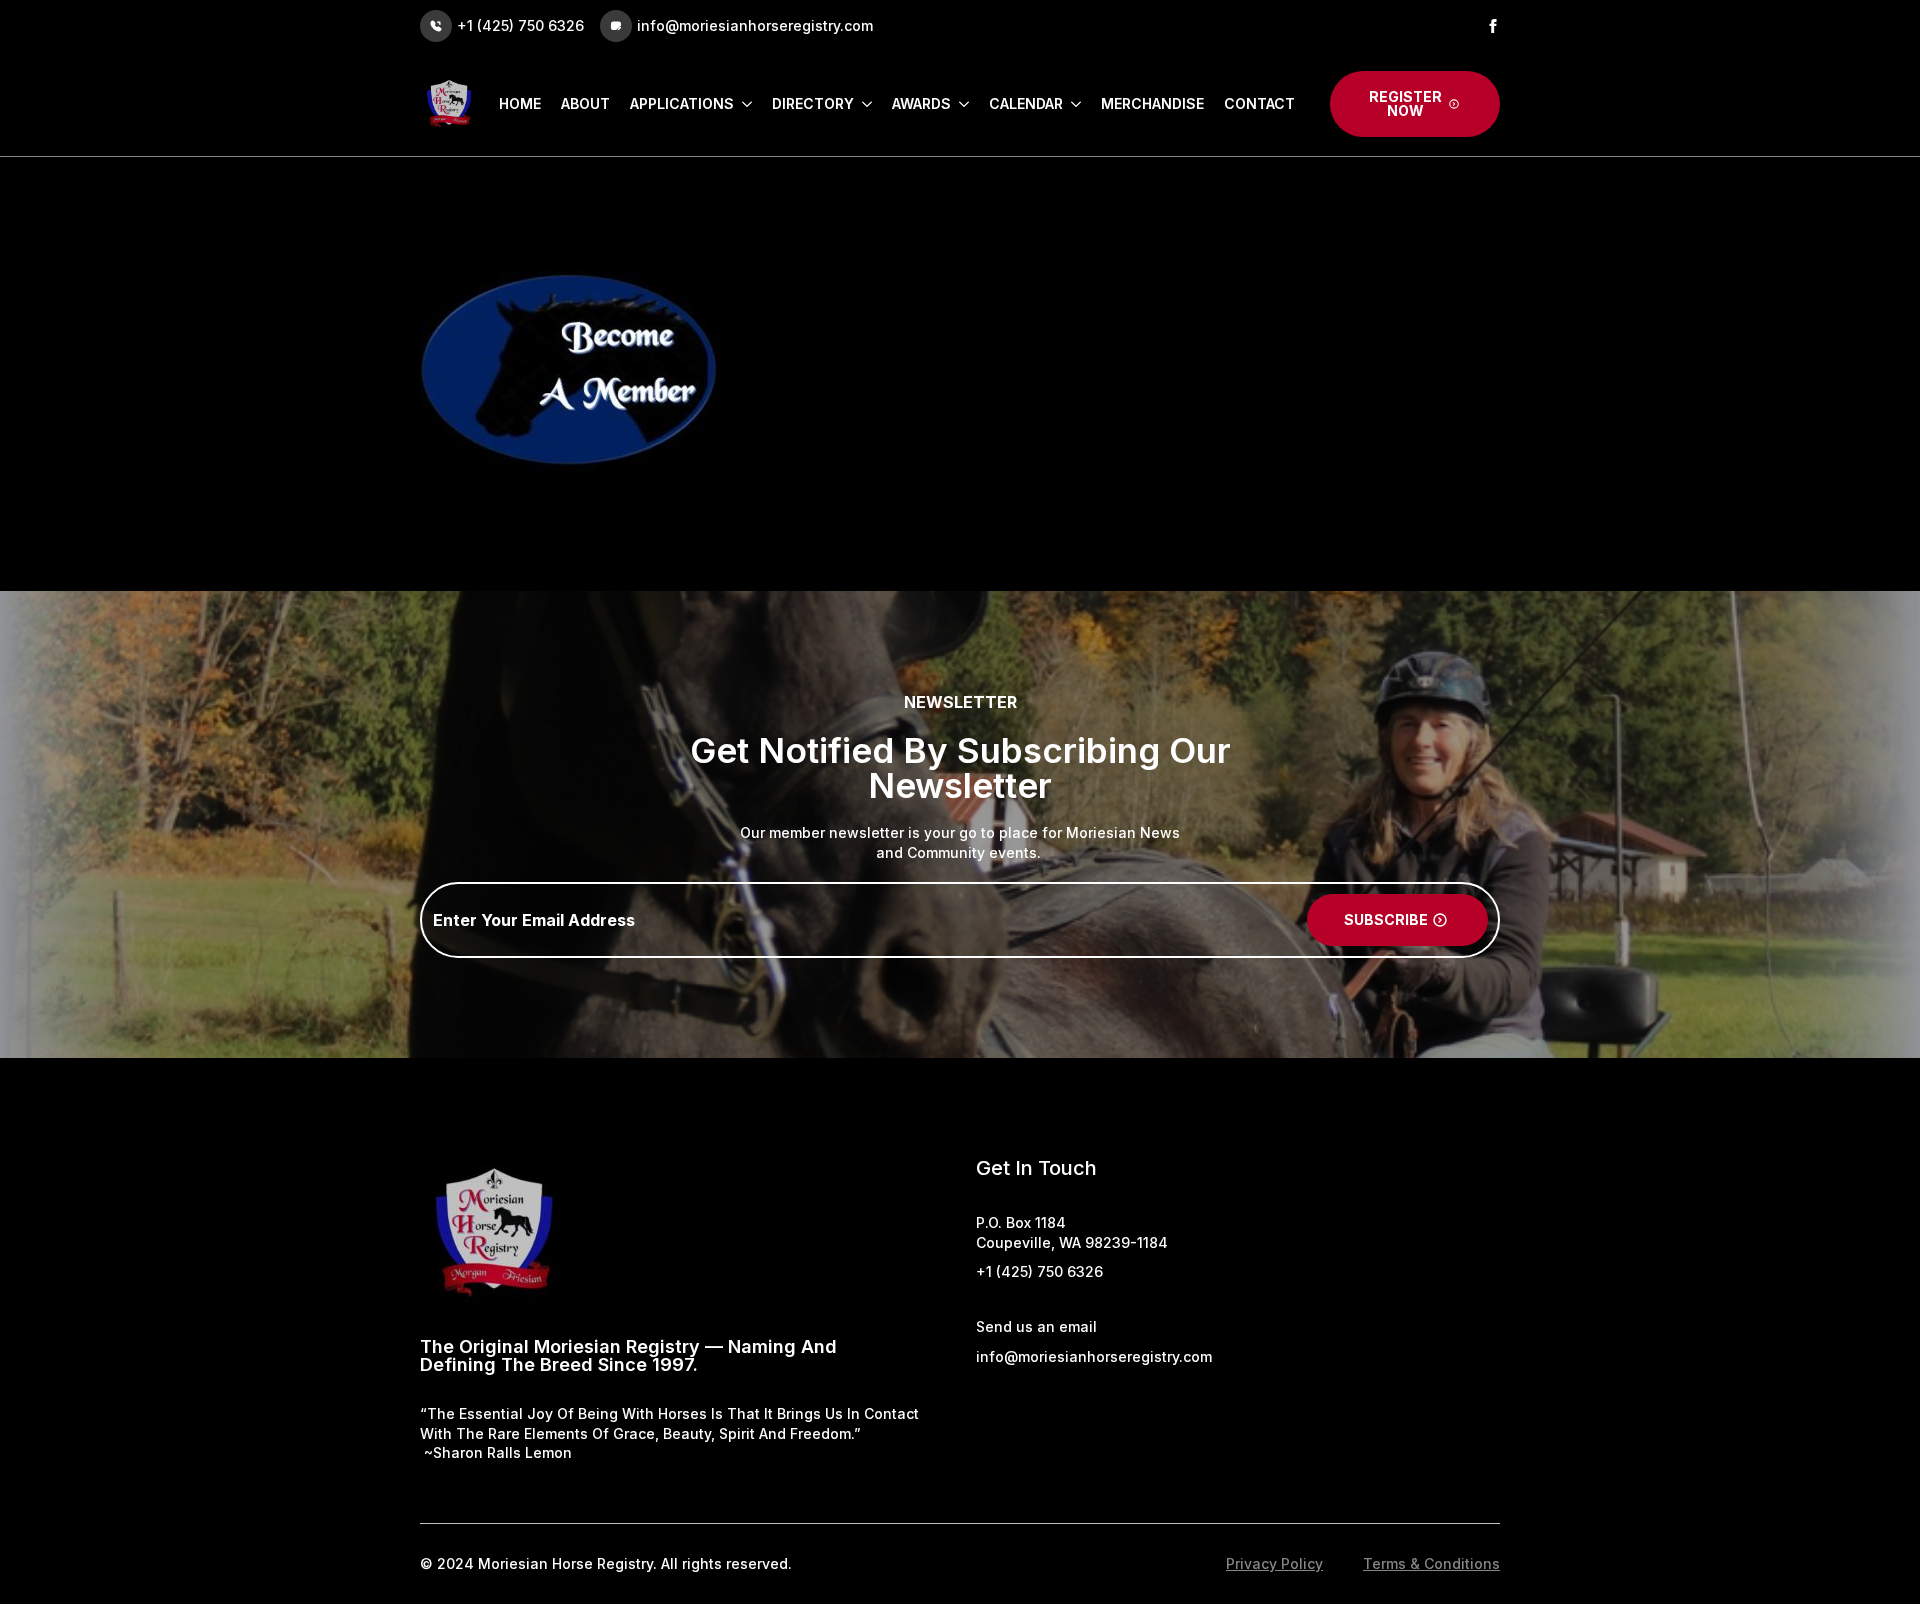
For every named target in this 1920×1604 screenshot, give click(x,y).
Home (520, 103)
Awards (921, 103)
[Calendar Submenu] (1072, 104)
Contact (1259, 103)
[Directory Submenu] (863, 104)
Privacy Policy (1274, 1563)
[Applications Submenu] (743, 104)
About (585, 103)
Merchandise (1152, 103)
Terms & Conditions (1431, 1563)
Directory (813, 103)
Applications (682, 103)
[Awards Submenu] (960, 104)
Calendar (1026, 103)
